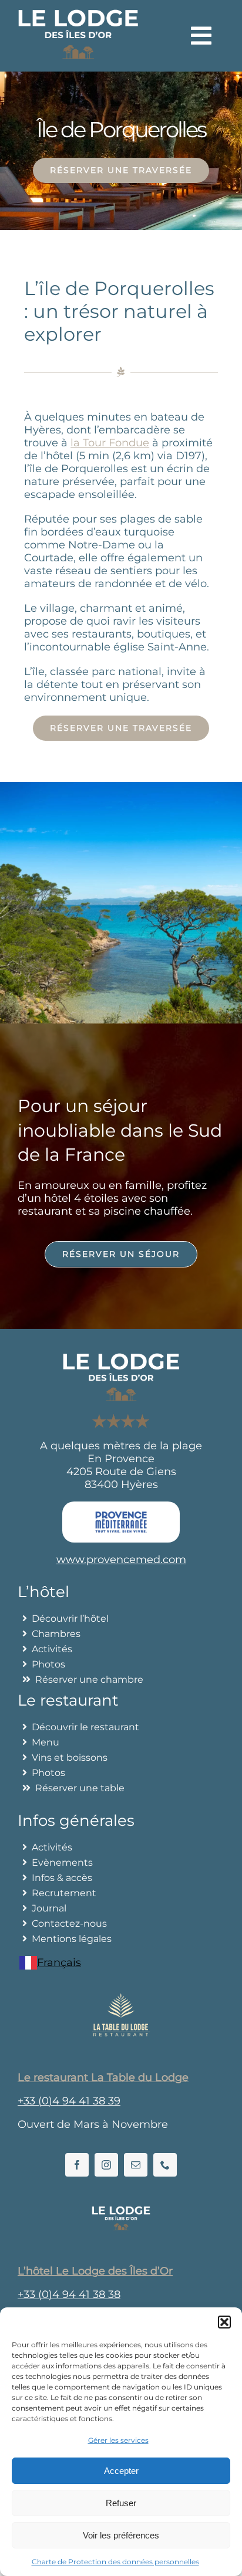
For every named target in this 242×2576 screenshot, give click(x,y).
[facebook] (77, 2165)
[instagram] (106, 2165)
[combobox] (50, 1963)
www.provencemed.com (121, 1560)
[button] (224, 2322)
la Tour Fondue (110, 443)
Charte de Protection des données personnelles (115, 2562)
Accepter (121, 2471)
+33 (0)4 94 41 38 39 (69, 2101)
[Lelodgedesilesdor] (121, 2211)
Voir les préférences (121, 2535)
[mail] (136, 2165)
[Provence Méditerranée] (121, 1507)
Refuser (121, 2503)
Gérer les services (118, 2440)
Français (59, 1962)
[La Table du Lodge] (121, 1998)
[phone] (165, 2165)
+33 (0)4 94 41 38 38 (69, 2294)
